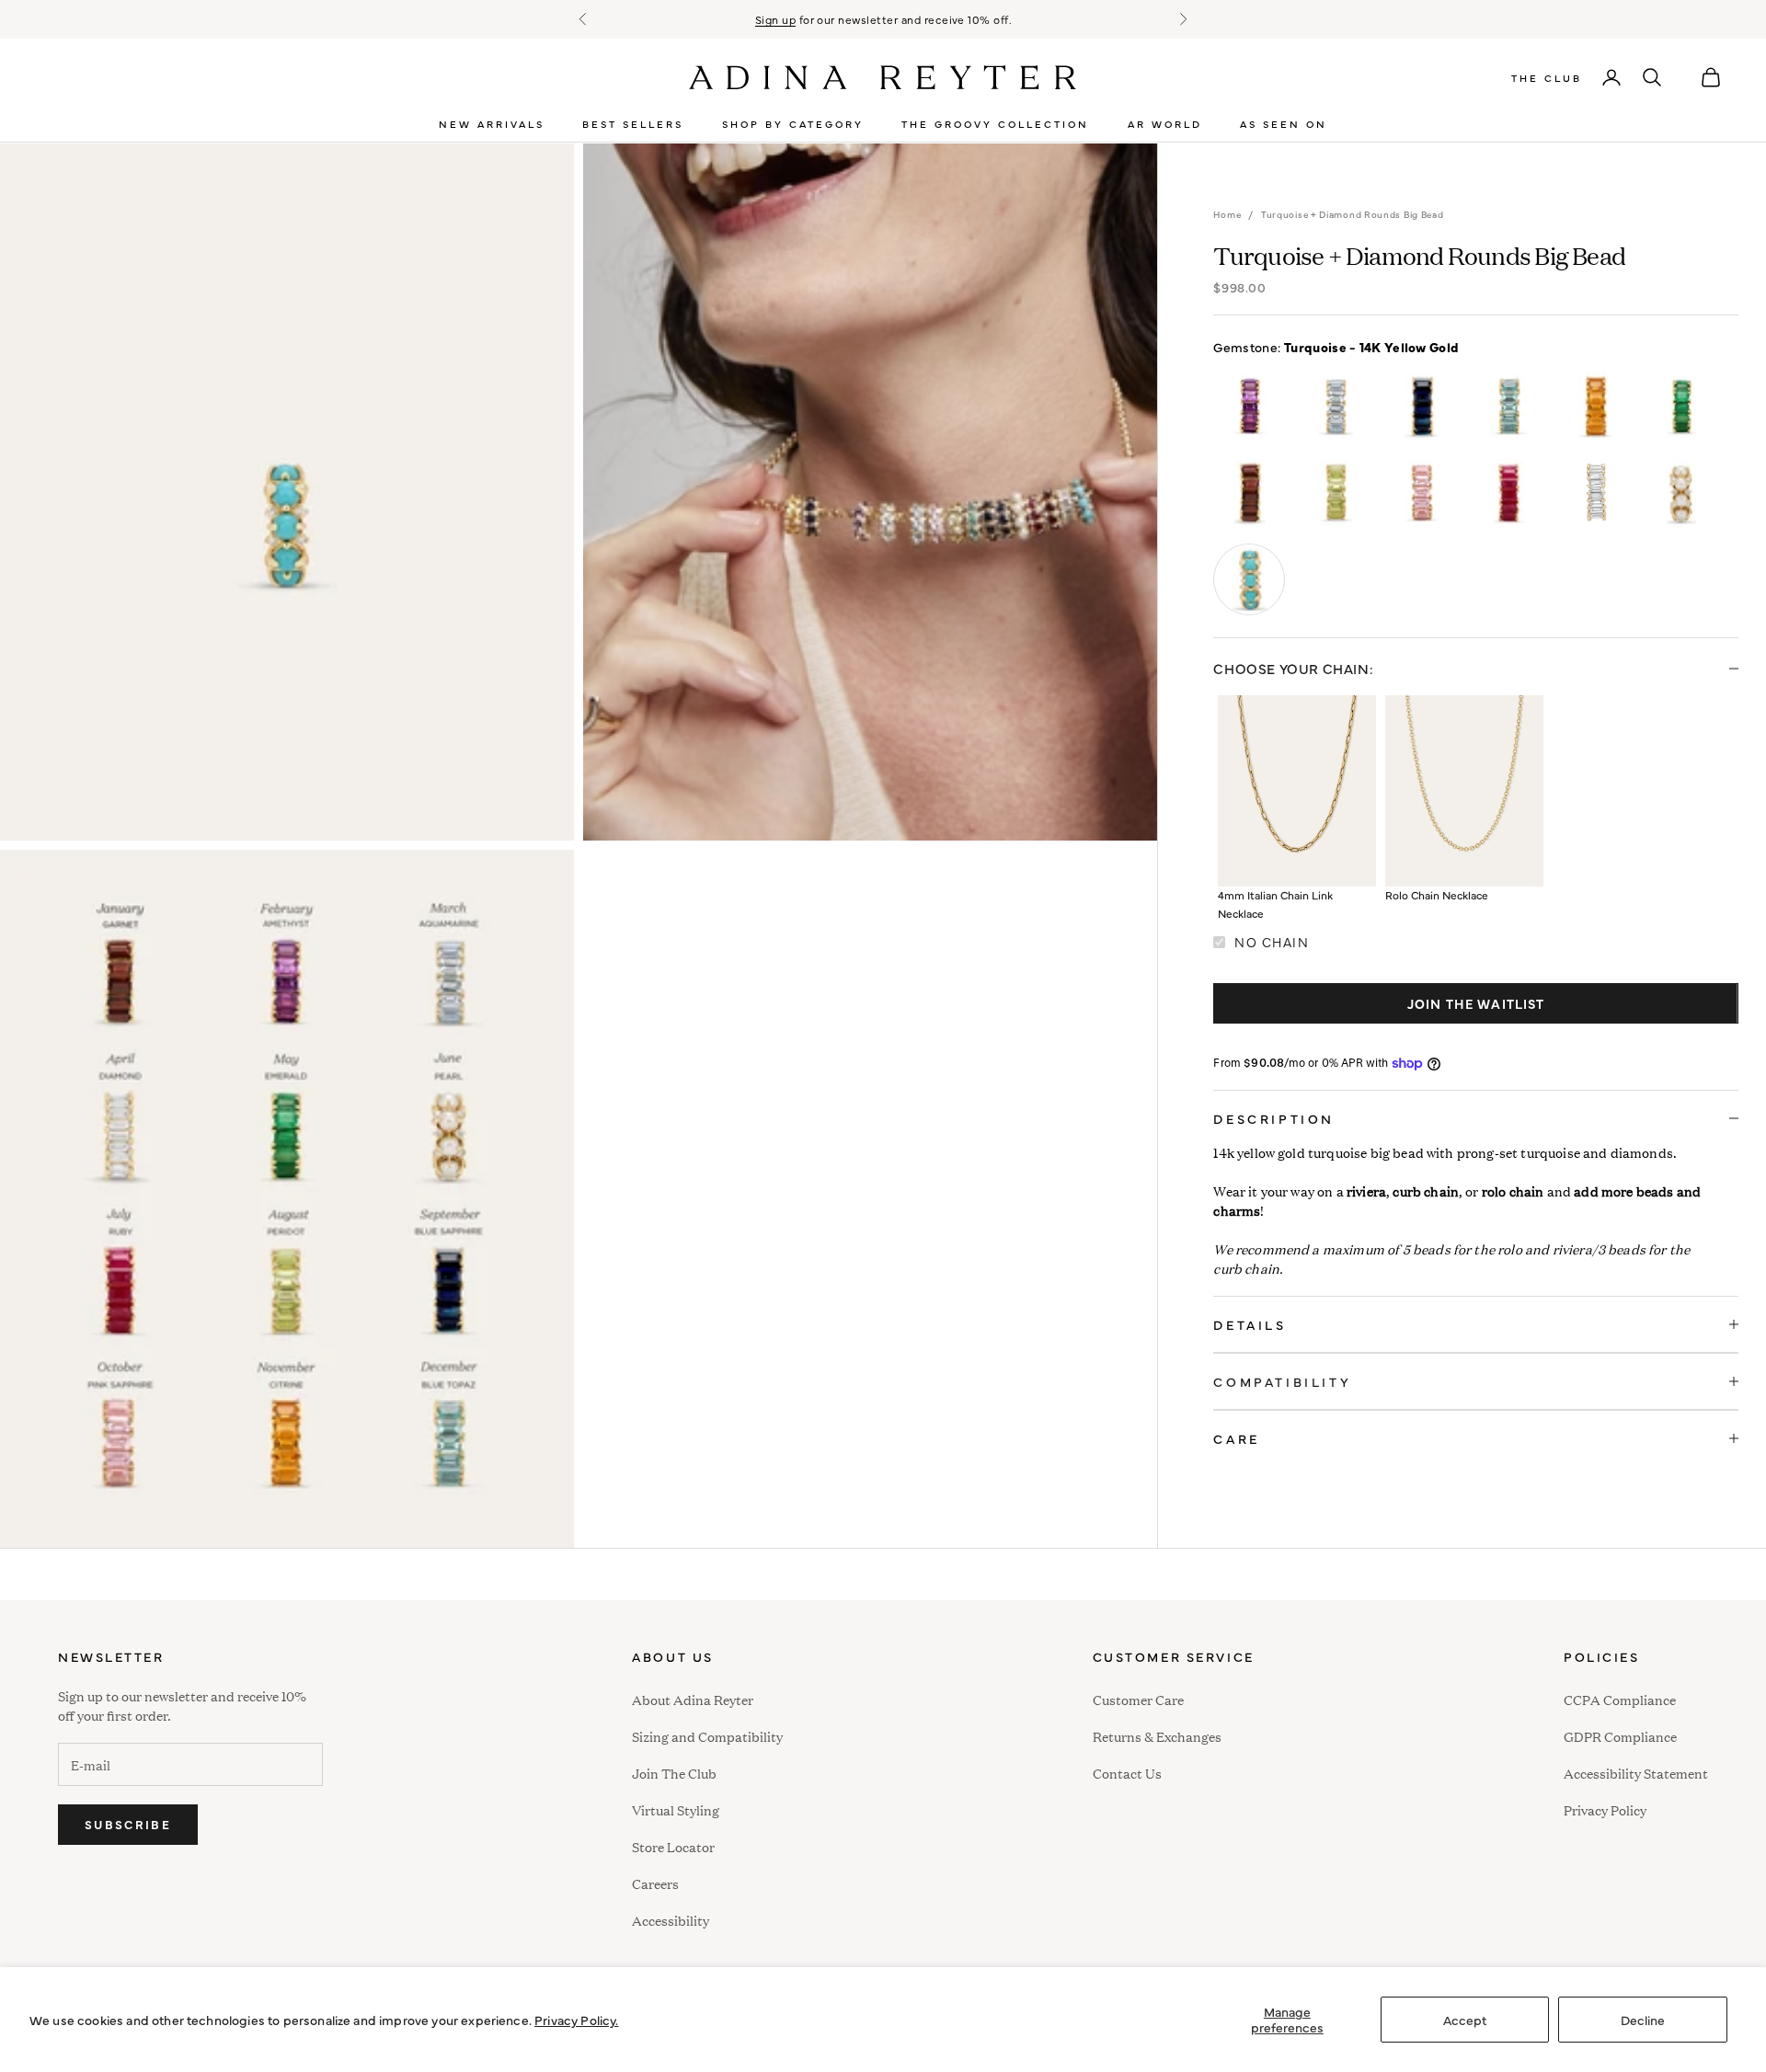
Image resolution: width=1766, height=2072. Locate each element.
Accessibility (671, 1918)
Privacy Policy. (576, 2020)
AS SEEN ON (1284, 124)
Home (1227, 214)
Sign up (775, 19)
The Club (1547, 78)
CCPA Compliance (1620, 1699)
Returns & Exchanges (1157, 1736)
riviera (1366, 1191)
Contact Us (1127, 1773)
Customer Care (1138, 1699)
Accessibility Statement (1636, 1773)
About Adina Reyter (693, 1699)
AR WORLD (1165, 124)
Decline (1643, 2020)
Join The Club (674, 1773)
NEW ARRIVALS (492, 124)
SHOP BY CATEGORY (793, 124)
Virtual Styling (676, 1809)
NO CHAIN (1272, 942)
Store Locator (673, 1846)
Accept (1465, 2020)
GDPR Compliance (1620, 1736)
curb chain (1426, 1191)
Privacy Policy (1605, 1809)
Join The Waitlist (1476, 1003)
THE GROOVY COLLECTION (995, 124)
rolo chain (1513, 1191)
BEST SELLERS (633, 124)
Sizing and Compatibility (707, 1736)
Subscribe (128, 1824)
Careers (655, 1883)
